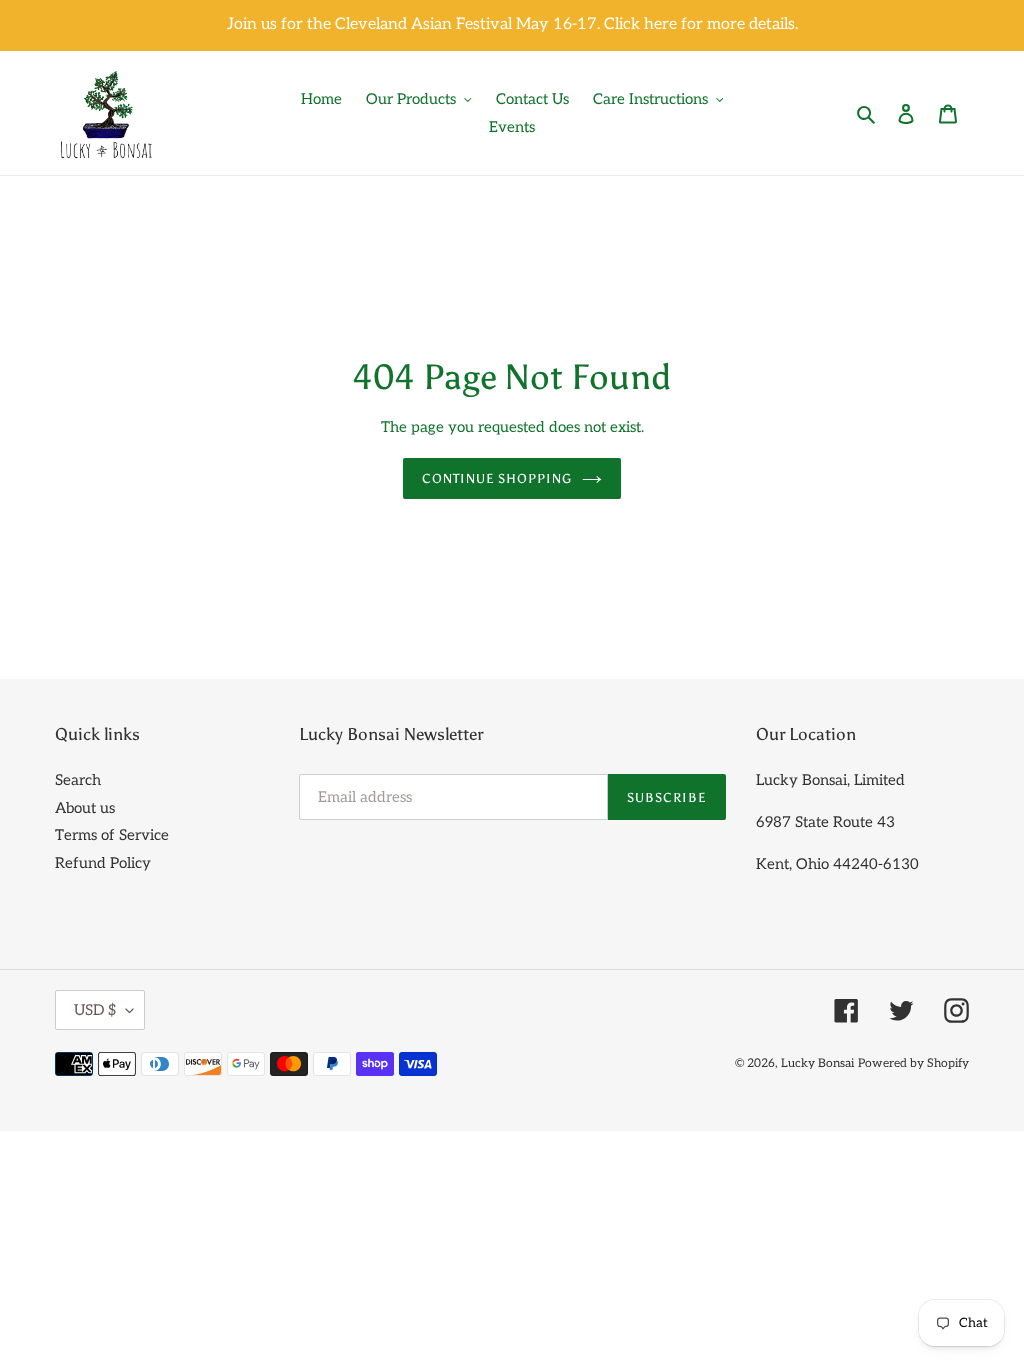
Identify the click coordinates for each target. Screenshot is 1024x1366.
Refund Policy (103, 863)
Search (78, 780)
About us (85, 808)
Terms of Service (112, 835)
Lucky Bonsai (817, 1063)
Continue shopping (497, 478)
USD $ (95, 1010)
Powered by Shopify (913, 1063)
